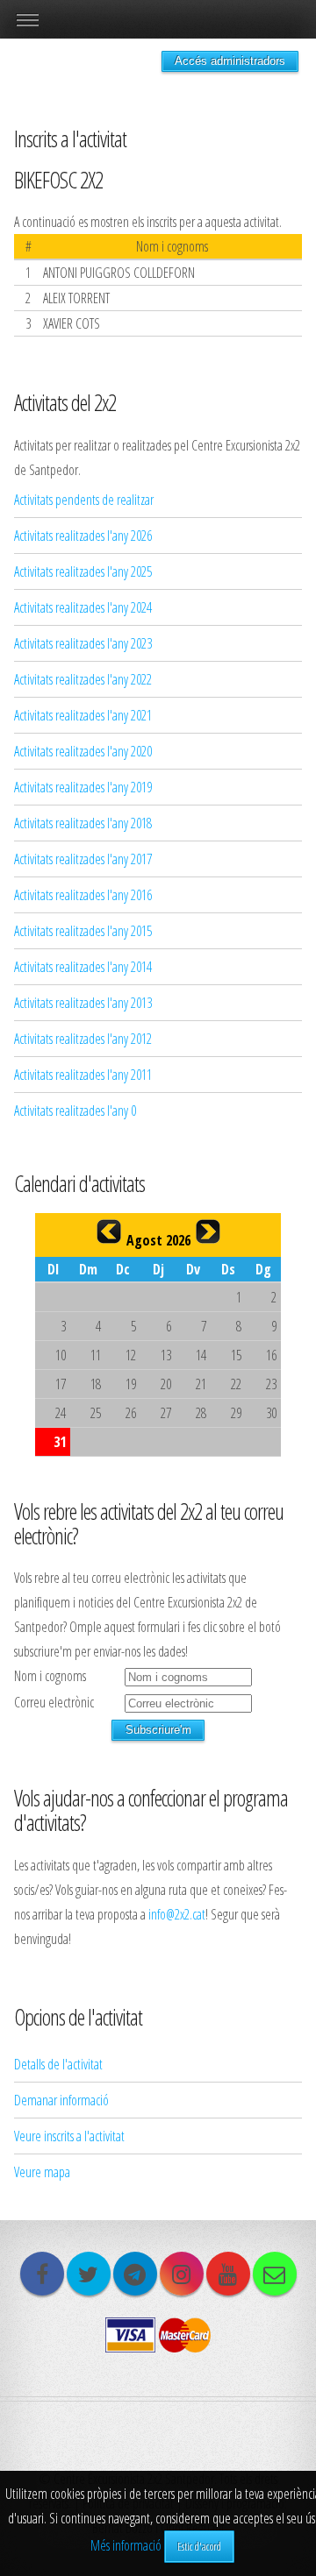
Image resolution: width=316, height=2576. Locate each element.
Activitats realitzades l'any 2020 (83, 751)
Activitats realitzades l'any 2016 (83, 895)
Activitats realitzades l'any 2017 (83, 859)
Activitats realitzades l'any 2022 (83, 679)
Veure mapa (42, 2172)
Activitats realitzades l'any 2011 (83, 1075)
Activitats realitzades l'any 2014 (83, 967)
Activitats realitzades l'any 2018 (83, 823)
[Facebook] (42, 2274)
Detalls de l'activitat (58, 2064)
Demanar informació (61, 2100)
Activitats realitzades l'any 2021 (83, 715)
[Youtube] (228, 2274)
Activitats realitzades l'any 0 (75, 1111)
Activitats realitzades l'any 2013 (83, 1003)
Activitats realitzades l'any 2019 (83, 787)
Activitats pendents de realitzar (84, 500)
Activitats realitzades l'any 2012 (83, 1039)
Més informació (126, 2545)
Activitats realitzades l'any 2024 (83, 607)
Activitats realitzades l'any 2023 (83, 643)
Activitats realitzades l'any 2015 (83, 931)
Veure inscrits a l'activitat (69, 2136)
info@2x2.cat (177, 1914)
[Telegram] (135, 2274)
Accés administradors (230, 61)
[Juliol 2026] (109, 1231)
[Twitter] (89, 2274)
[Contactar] (275, 2274)
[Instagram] (182, 2274)
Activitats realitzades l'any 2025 (83, 571)
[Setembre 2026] (208, 1231)
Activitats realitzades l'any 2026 (83, 536)
